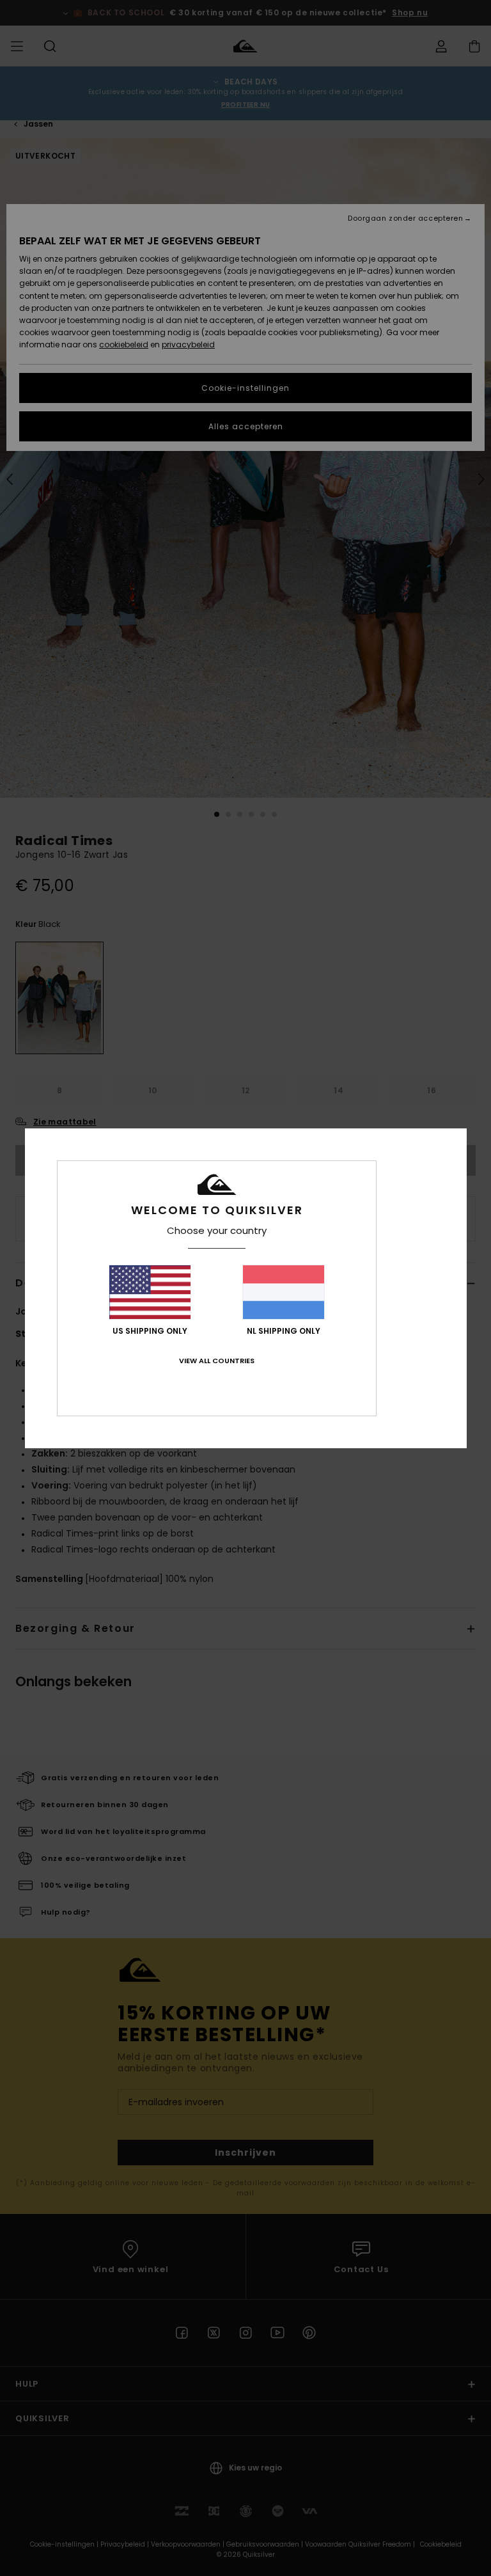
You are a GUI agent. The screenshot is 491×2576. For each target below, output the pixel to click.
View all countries (217, 1361)
